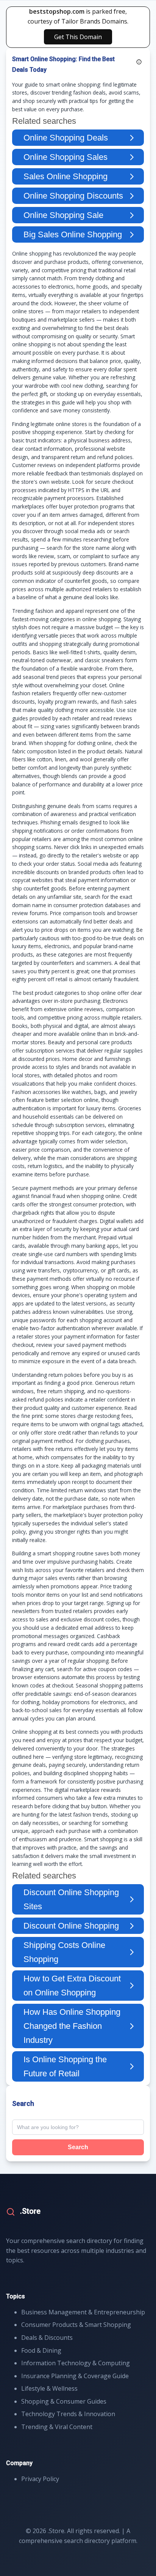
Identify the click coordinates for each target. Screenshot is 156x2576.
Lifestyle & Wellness (49, 2388)
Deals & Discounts (47, 2338)
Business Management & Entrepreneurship (83, 2312)
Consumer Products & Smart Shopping (76, 2325)
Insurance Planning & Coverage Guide (75, 2376)
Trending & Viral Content (57, 2427)
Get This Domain (78, 37)
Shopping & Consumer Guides (64, 2401)
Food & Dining (41, 2350)
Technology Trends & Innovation (68, 2414)
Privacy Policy (40, 2479)
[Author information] (139, 62)
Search (78, 2147)
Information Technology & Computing (76, 2363)
